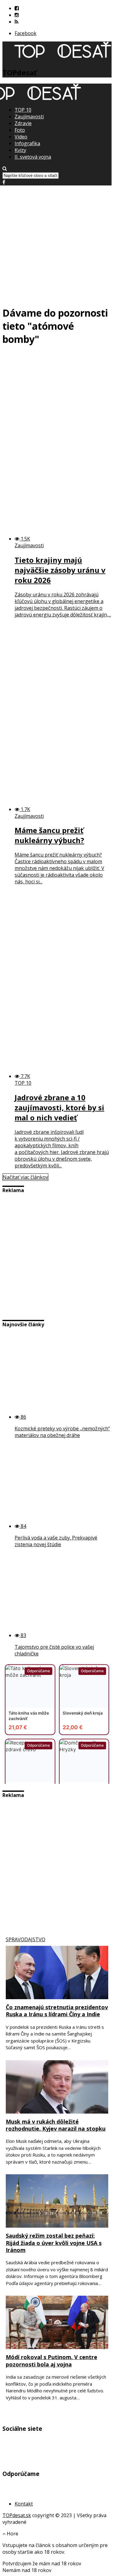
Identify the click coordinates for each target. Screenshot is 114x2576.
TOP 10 (23, 110)
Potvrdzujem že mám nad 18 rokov (42, 2563)
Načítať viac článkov (25, 1177)
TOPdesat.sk (17, 2515)
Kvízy (20, 150)
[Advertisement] (57, 243)
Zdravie (23, 123)
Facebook (26, 33)
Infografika (27, 143)
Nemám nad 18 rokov (27, 2570)
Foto (20, 130)
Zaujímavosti (29, 117)
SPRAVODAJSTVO (26, 1939)
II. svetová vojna (33, 157)
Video (21, 137)
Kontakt (24, 2504)
